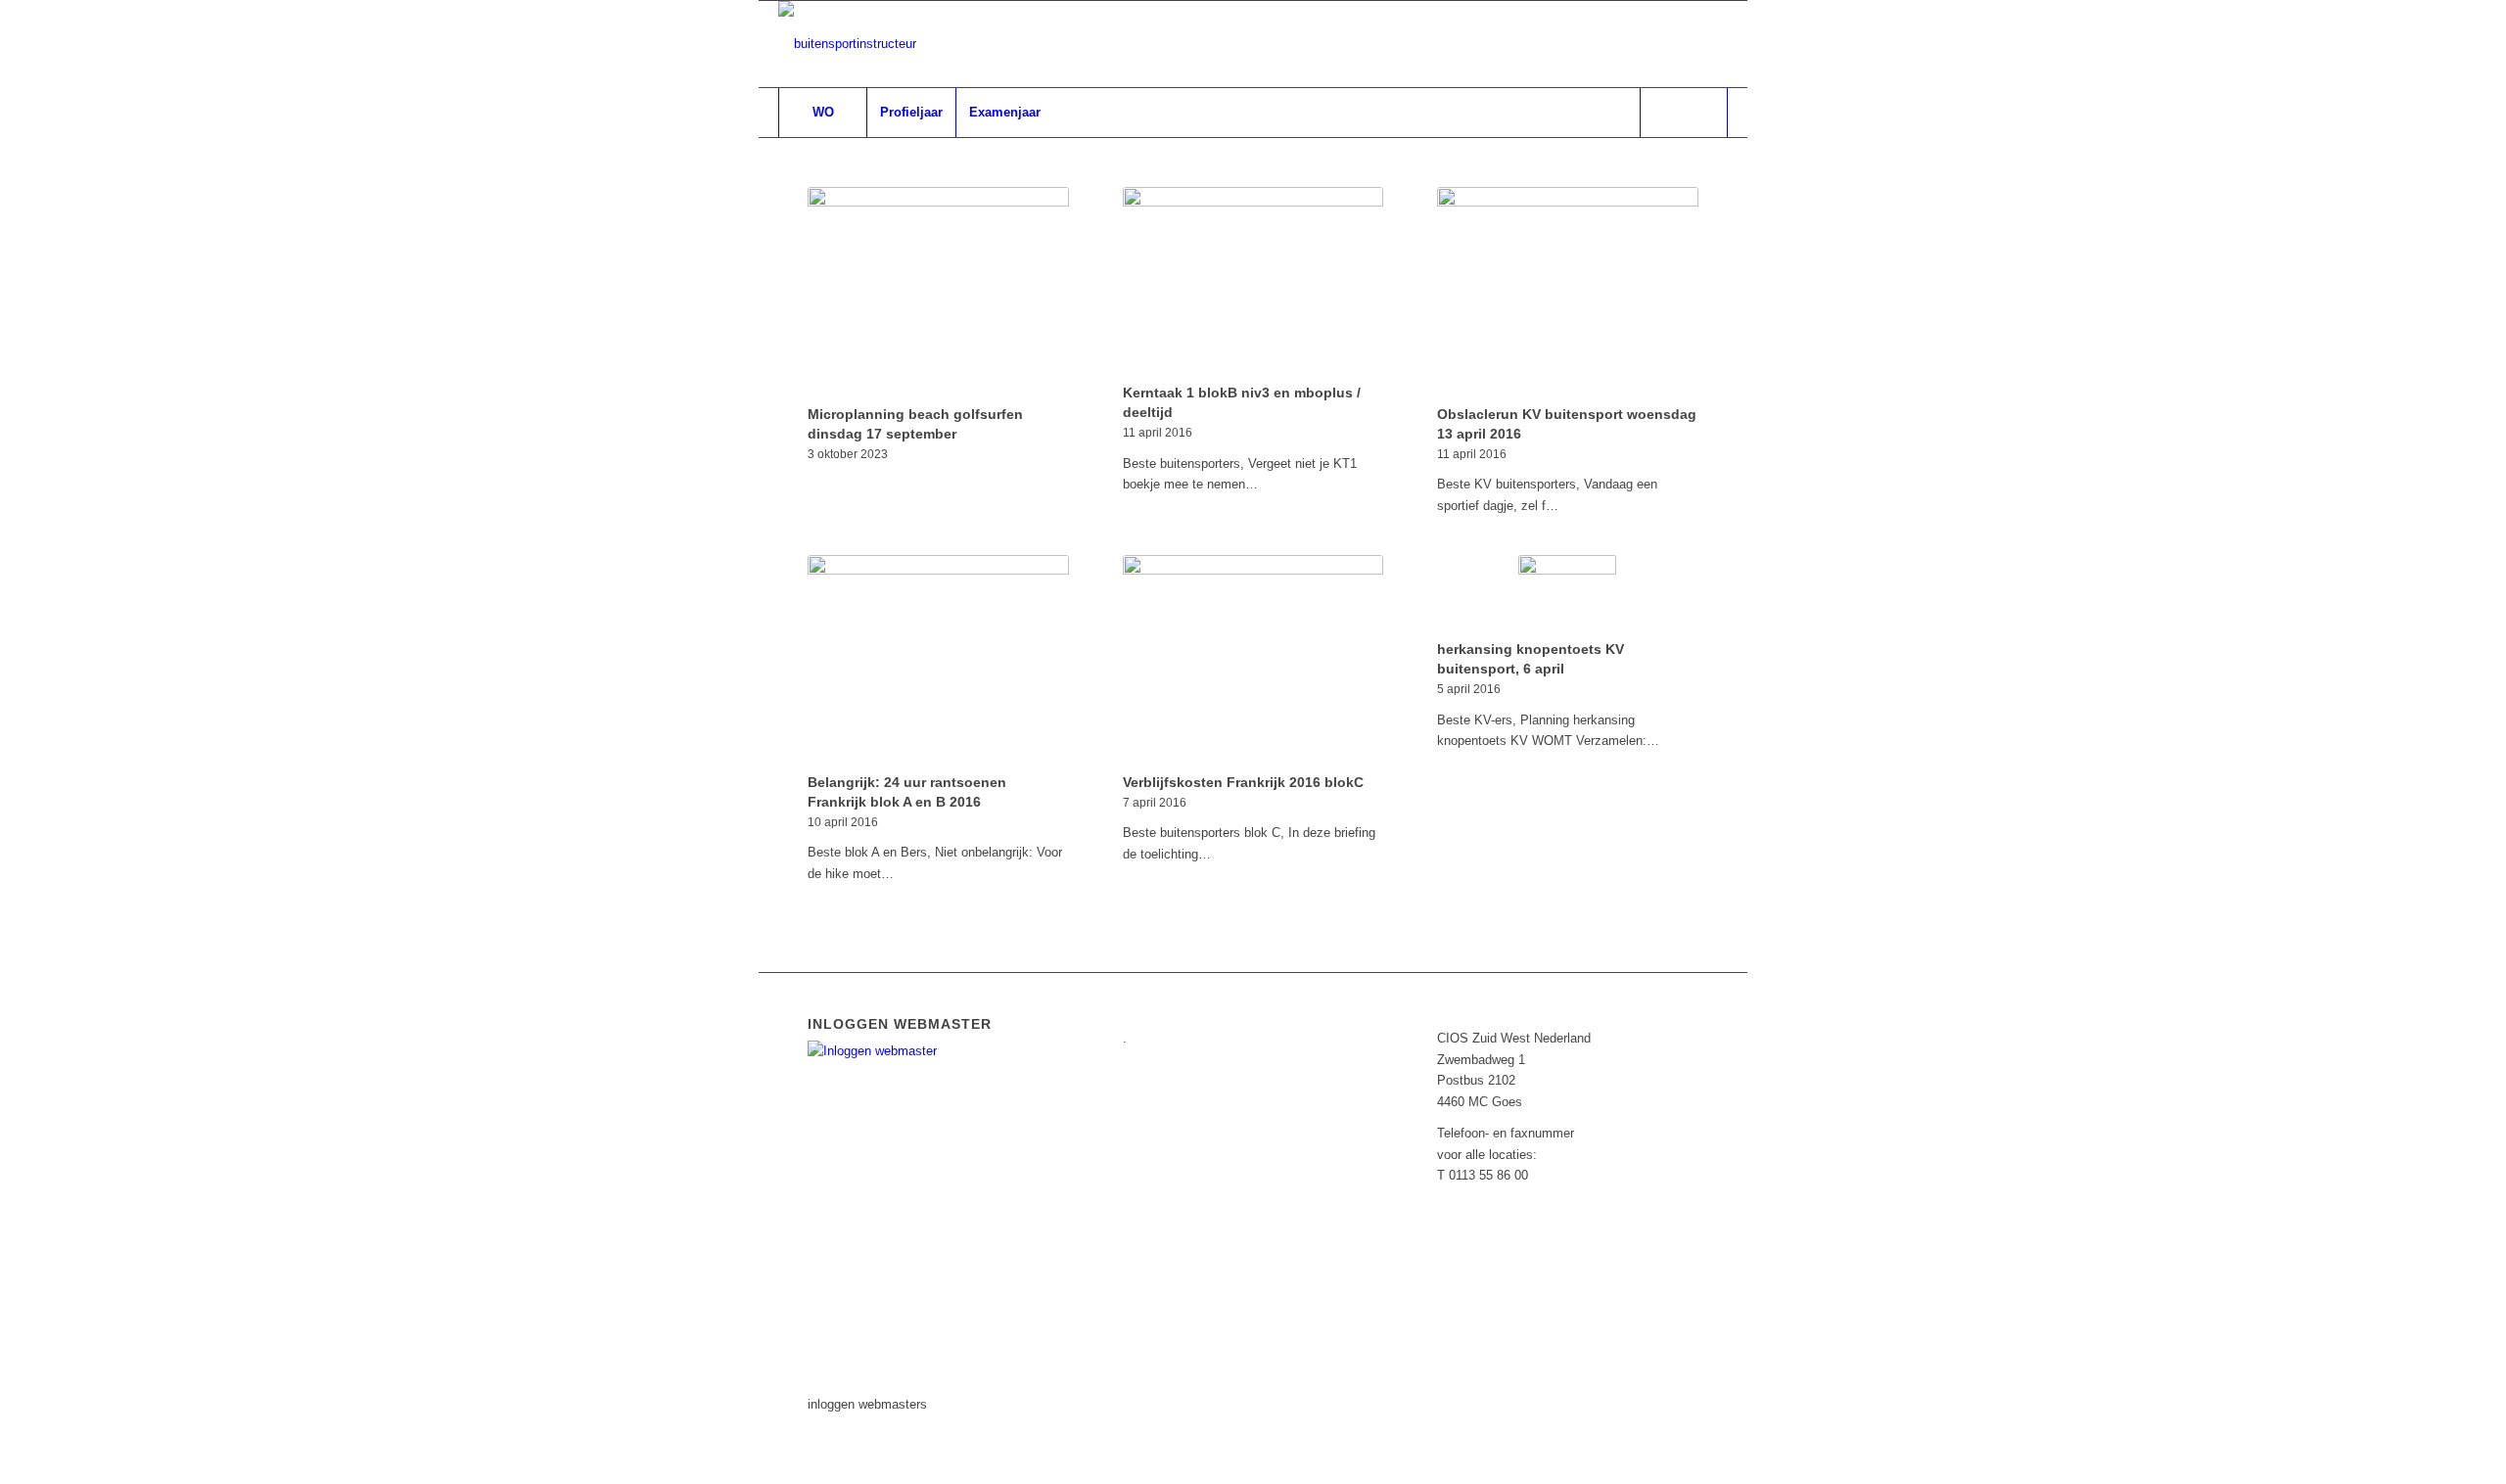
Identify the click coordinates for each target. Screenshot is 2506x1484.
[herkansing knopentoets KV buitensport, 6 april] (1568, 594)
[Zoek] (1684, 113)
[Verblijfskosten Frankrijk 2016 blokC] (1253, 661)
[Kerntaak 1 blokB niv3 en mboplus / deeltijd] (1253, 282)
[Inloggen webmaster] (922, 1051)
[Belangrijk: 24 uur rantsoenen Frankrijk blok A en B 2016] (938, 661)
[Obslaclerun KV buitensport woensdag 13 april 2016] (1568, 293)
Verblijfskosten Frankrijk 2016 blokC (1243, 782)
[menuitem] (822, 113)
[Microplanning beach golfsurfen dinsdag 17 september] (938, 293)
